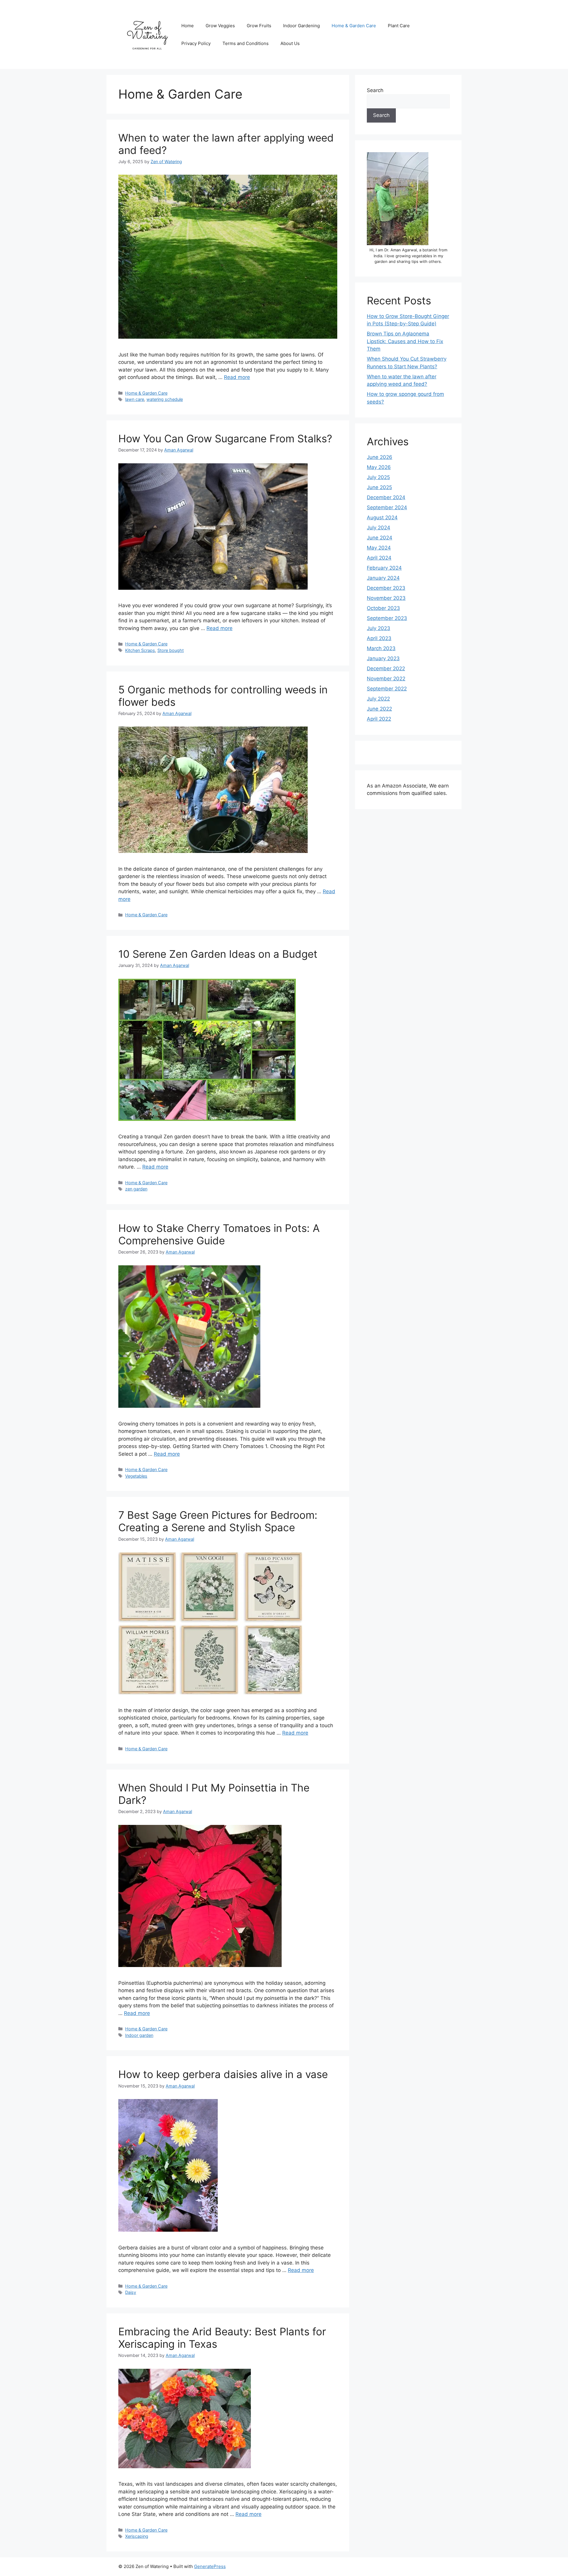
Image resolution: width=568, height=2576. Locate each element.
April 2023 (379, 638)
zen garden (136, 1189)
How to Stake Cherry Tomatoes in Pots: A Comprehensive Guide (219, 1234)
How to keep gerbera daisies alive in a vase (223, 2074)
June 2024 (380, 538)
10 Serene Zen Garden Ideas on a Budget (218, 954)
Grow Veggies (220, 26)
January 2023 (383, 658)
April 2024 (379, 558)
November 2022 (386, 679)
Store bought (171, 650)
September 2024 (387, 507)
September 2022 (387, 689)
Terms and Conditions (246, 43)
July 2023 (379, 628)
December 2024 (386, 497)
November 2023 (386, 598)
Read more (237, 377)
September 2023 (387, 618)
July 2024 (379, 528)
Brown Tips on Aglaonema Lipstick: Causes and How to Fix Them (405, 341)
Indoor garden (139, 2035)
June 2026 (380, 457)
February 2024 (384, 568)
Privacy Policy (196, 43)
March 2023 (381, 648)
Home (188, 26)
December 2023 (386, 588)
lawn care (135, 399)
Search (375, 90)
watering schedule (165, 399)
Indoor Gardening (301, 26)
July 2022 (378, 699)
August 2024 (382, 518)
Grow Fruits (259, 26)
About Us (290, 43)
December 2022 (386, 668)
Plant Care (399, 26)
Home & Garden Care (354, 26)
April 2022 (379, 719)
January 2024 (383, 578)
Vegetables (136, 1476)
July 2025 (378, 477)
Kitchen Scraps (140, 650)
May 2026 (379, 467)
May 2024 (379, 548)
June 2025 (379, 487)
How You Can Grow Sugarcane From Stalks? (225, 438)
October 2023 (383, 608)
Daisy (131, 2292)
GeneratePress (210, 2566)
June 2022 (379, 709)
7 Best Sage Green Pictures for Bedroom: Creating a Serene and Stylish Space (218, 1521)
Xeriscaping (137, 2536)
